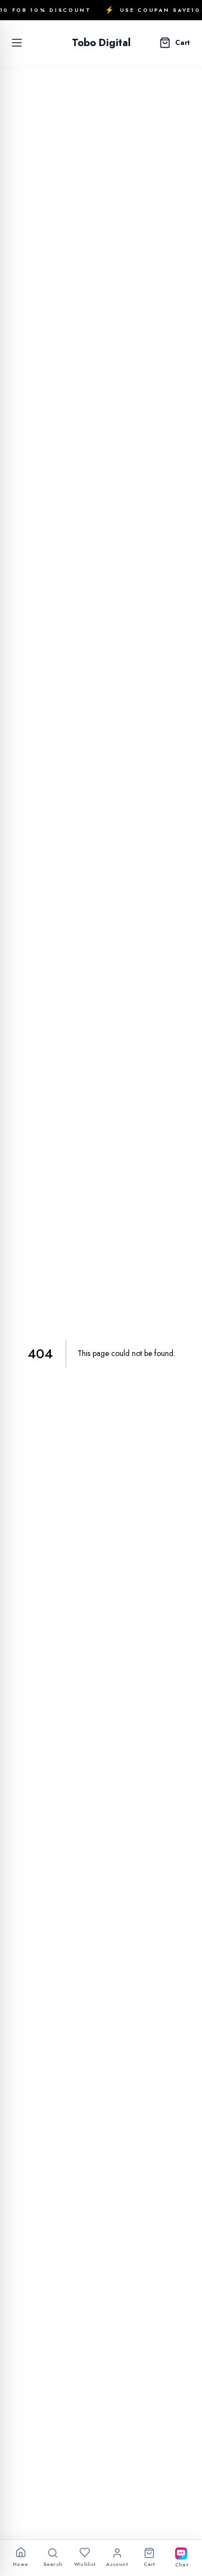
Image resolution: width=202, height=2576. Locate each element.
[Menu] (17, 43)
